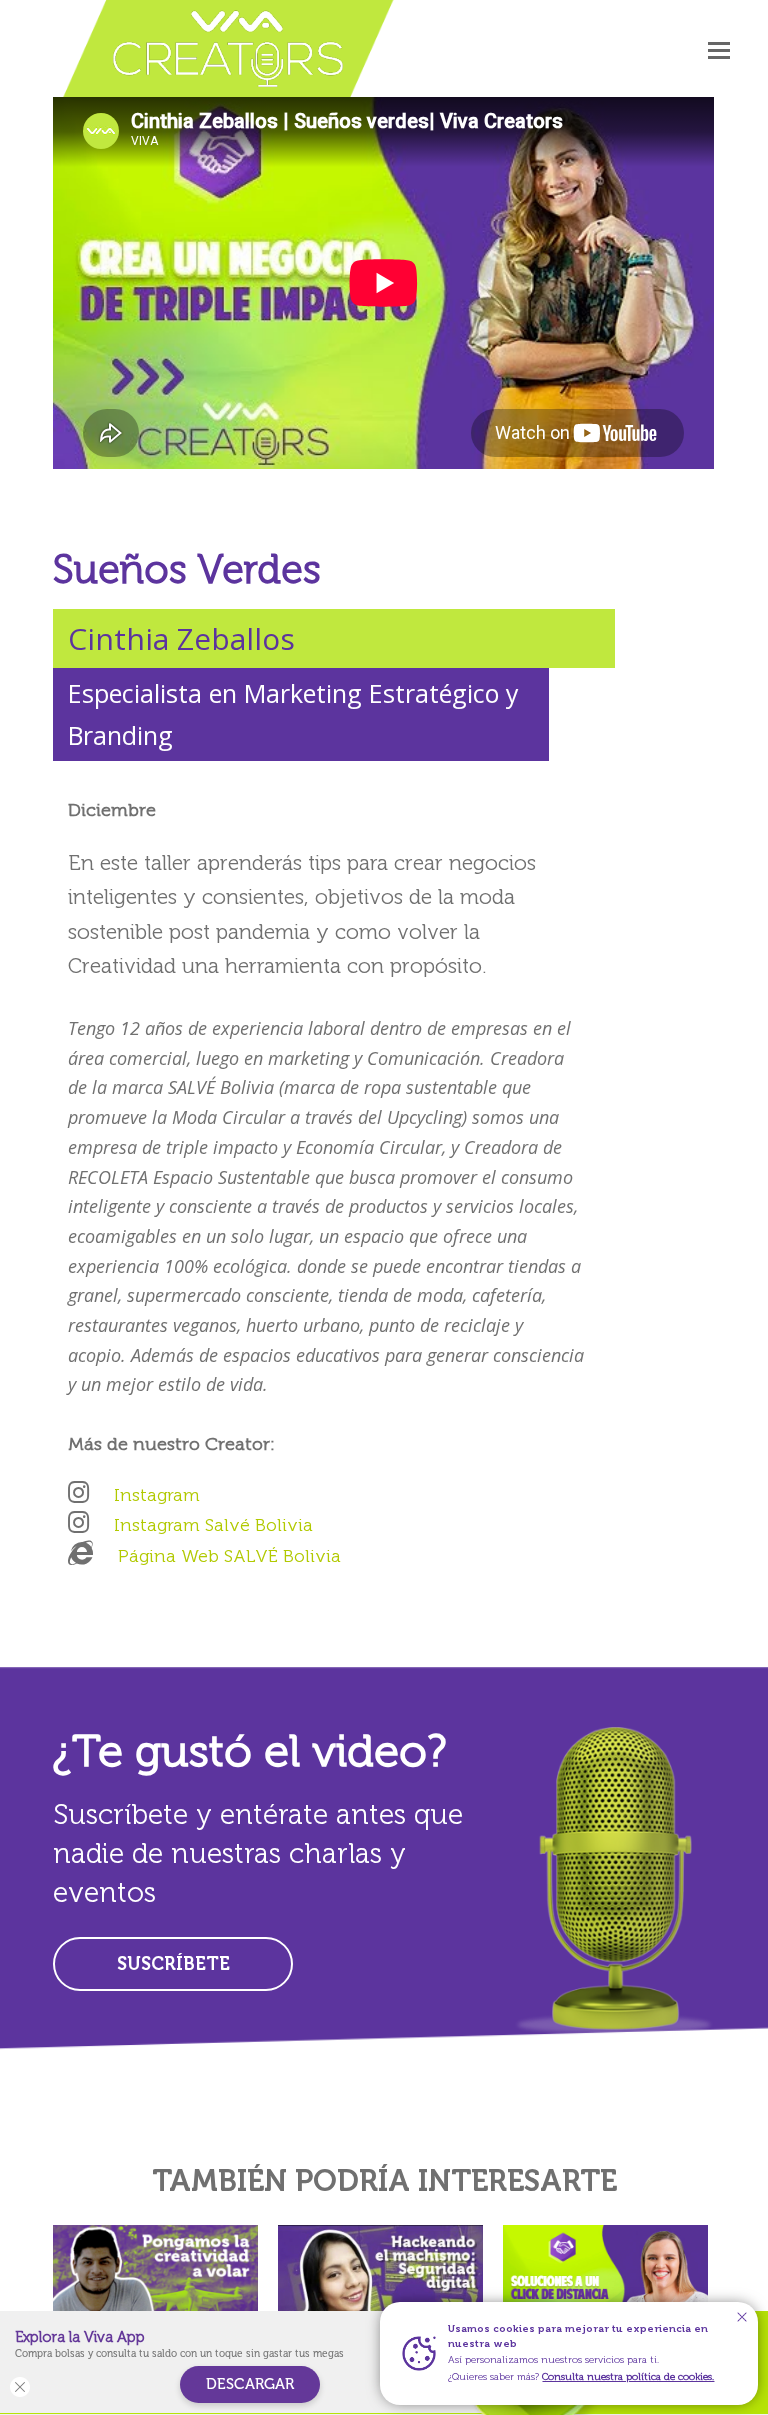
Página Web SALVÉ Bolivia (229, 1556)
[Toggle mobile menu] (719, 49)
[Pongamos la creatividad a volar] (155, 2287)
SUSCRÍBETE (173, 1964)
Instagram (157, 1495)
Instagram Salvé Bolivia (213, 1525)
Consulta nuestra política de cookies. (628, 2377)
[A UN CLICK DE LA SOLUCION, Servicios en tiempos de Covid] (605, 2287)
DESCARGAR (250, 2384)
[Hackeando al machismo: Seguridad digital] (380, 2288)
